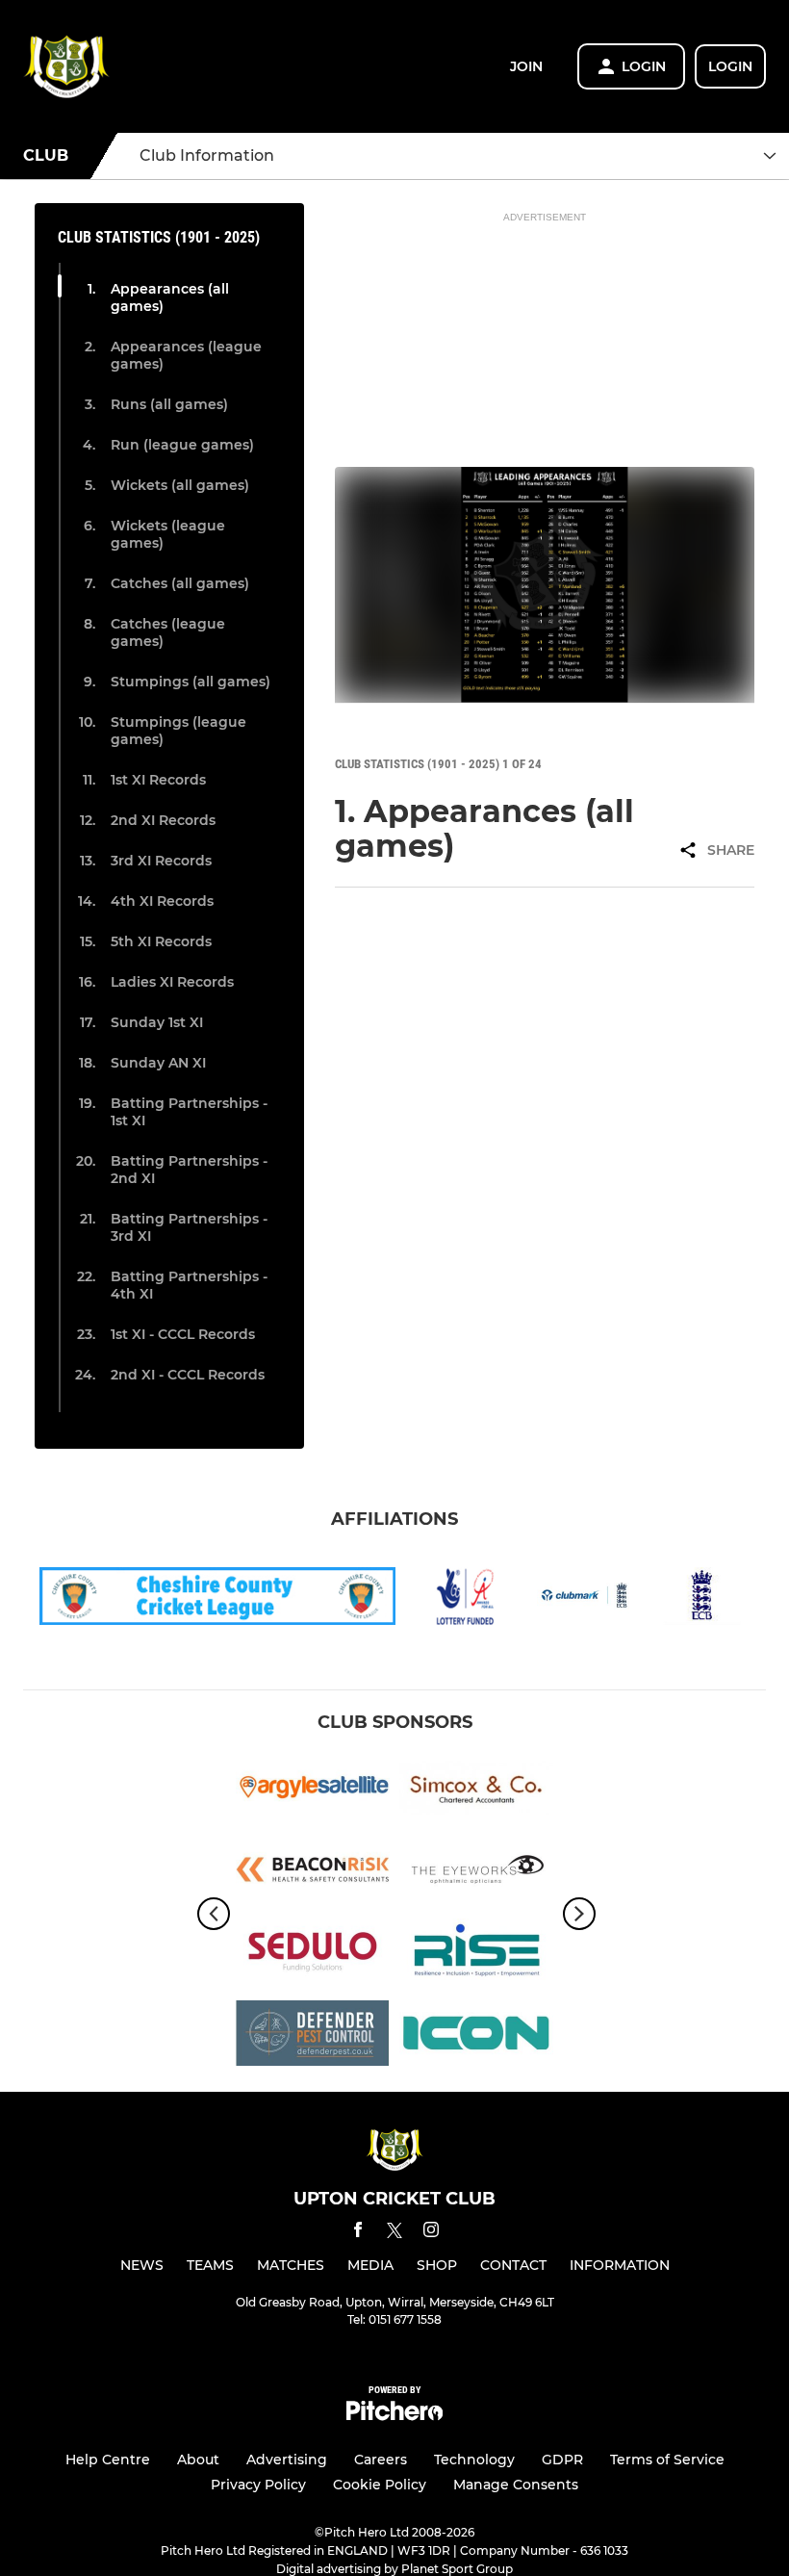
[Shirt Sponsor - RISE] (476, 1955)
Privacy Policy (258, 2485)
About (198, 2460)
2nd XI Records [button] (163, 820)
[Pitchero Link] (394, 2416)
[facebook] (358, 2233)
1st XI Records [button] (158, 780)
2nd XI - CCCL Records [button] (188, 1375)
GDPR (562, 2460)
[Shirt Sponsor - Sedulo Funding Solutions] (313, 1955)
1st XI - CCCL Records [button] (183, 1334)
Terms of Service (667, 2460)
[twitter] (394, 2233)
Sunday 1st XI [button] (157, 1022)
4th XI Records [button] (162, 901)
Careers (381, 2460)
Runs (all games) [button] (169, 404)
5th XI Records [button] (161, 941)
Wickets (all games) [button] (180, 485)
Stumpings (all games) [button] (191, 682)
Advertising (287, 2460)
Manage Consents (516, 2485)
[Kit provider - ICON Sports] (476, 2036)
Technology (474, 2460)
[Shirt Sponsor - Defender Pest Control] (313, 2036)
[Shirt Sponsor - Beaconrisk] (313, 1873)
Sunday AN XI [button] (158, 1063)
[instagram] (431, 2233)
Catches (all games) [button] (180, 583)
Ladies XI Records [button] (172, 982)
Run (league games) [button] (182, 445)
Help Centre (108, 2460)
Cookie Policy (380, 2485)
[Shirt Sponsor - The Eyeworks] (476, 1873)
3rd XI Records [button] (161, 861)
